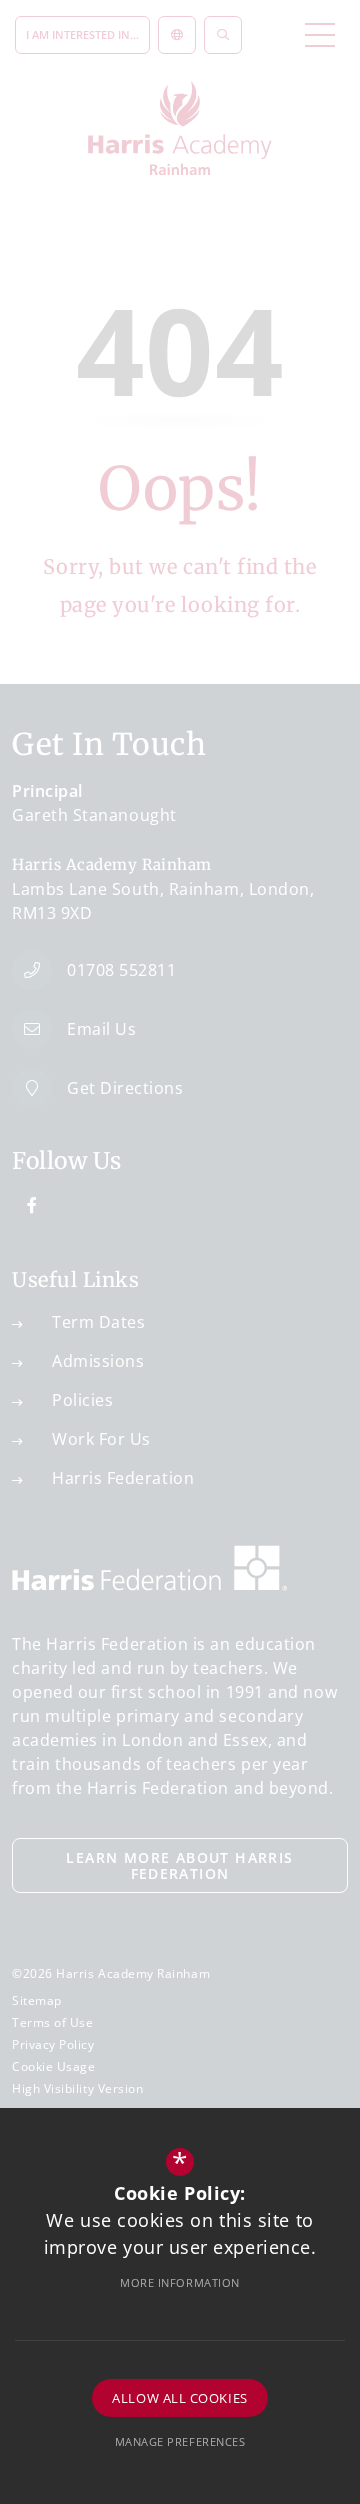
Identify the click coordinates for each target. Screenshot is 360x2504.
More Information (180, 2282)
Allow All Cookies (179, 2398)
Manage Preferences (180, 2441)
